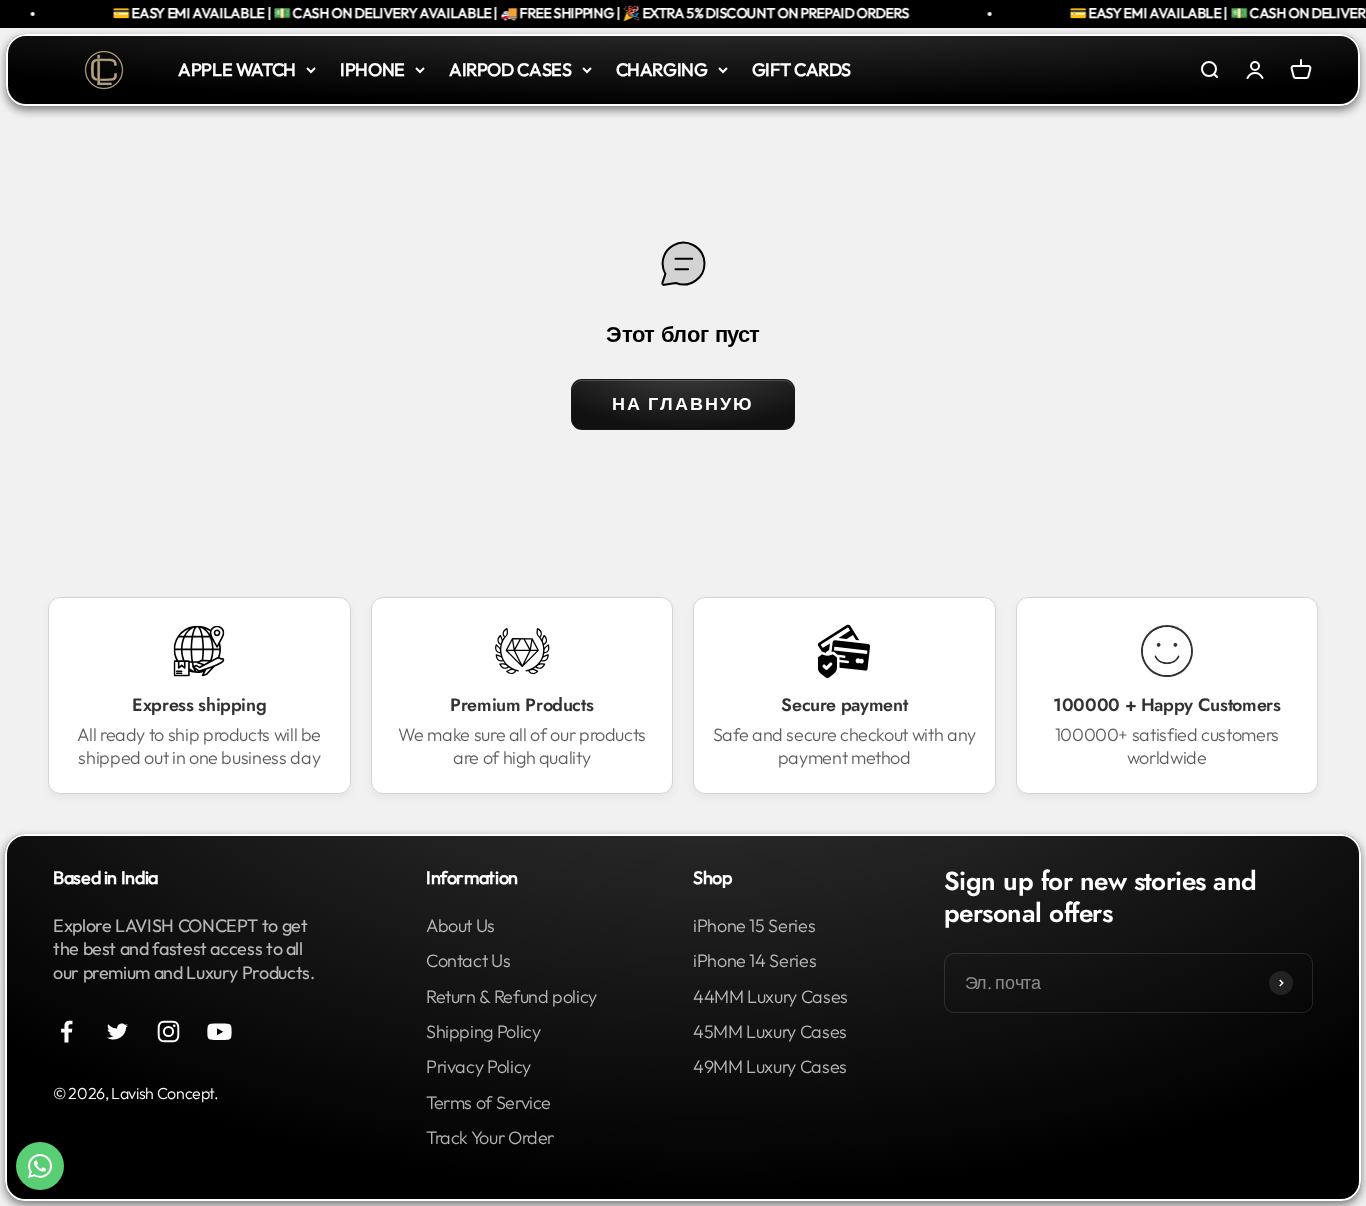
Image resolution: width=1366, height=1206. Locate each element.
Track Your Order (490, 1137)
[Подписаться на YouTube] (219, 1031)
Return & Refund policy (511, 996)
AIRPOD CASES (510, 69)
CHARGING (662, 69)
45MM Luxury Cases (770, 1031)
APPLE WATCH (237, 69)
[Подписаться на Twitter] (117, 1031)
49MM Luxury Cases (770, 1066)
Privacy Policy (478, 1066)
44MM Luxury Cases (770, 996)
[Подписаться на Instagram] (168, 1031)
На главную (683, 403)
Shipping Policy (483, 1031)
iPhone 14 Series (754, 960)
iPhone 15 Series (754, 925)
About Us (460, 925)
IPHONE (372, 69)
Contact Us (468, 960)
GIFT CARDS (801, 69)
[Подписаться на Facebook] (66, 1031)
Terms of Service (488, 1102)
